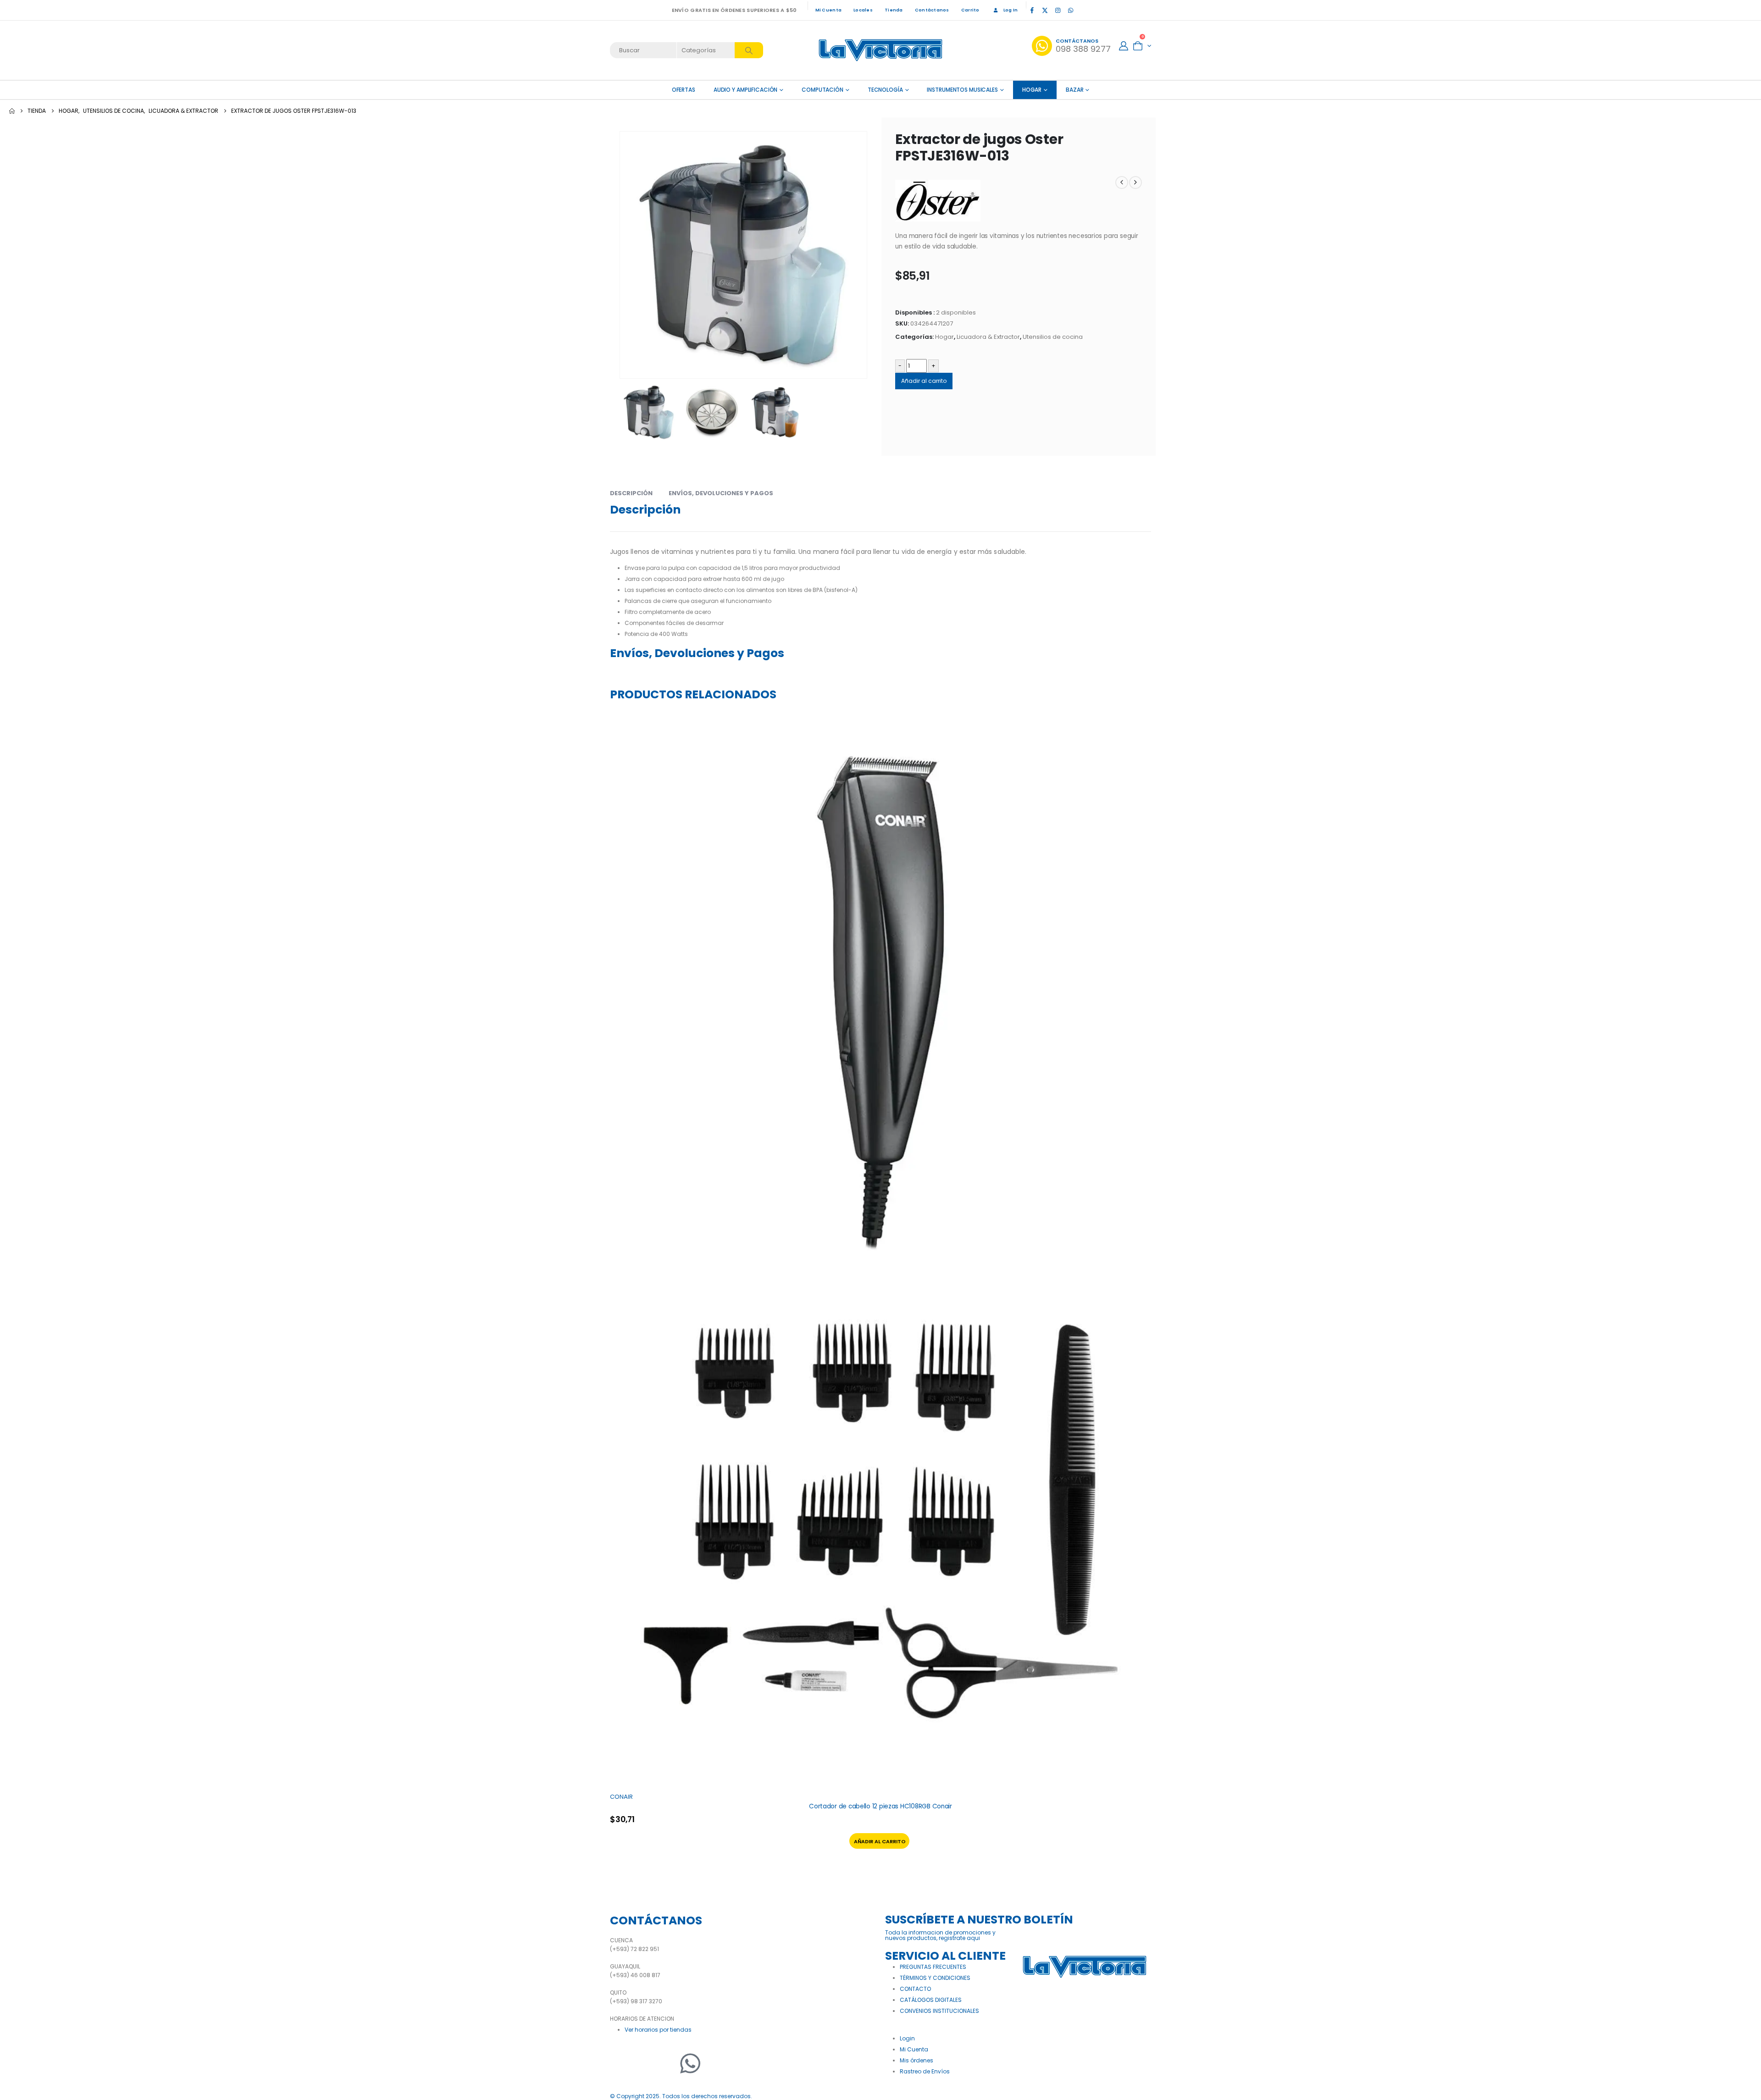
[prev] (1122, 182)
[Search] (749, 50)
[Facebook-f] (621, 2063)
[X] (1045, 10)
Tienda (894, 10)
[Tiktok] (1083, 10)
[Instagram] (1058, 10)
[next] (1135, 182)
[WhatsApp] (1070, 10)
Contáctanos (932, 10)
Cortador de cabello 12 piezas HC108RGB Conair (880, 1806)
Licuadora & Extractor (988, 337)
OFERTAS (684, 90)
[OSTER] (938, 201)
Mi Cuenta (828, 10)
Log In (1011, 10)
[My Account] (1124, 46)
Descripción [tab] (631, 493)
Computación (822, 90)
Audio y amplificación (745, 90)
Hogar (1032, 90)
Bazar (1074, 90)
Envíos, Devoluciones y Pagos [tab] (721, 493)
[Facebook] (1032, 10)
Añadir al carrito (924, 381)
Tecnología (885, 90)
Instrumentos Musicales (962, 90)
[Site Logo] (880, 50)
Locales (863, 10)
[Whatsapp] (690, 2063)
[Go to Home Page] (12, 111)
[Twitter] (644, 2063)
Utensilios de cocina (1053, 337)
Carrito (970, 10)
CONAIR (621, 1797)
